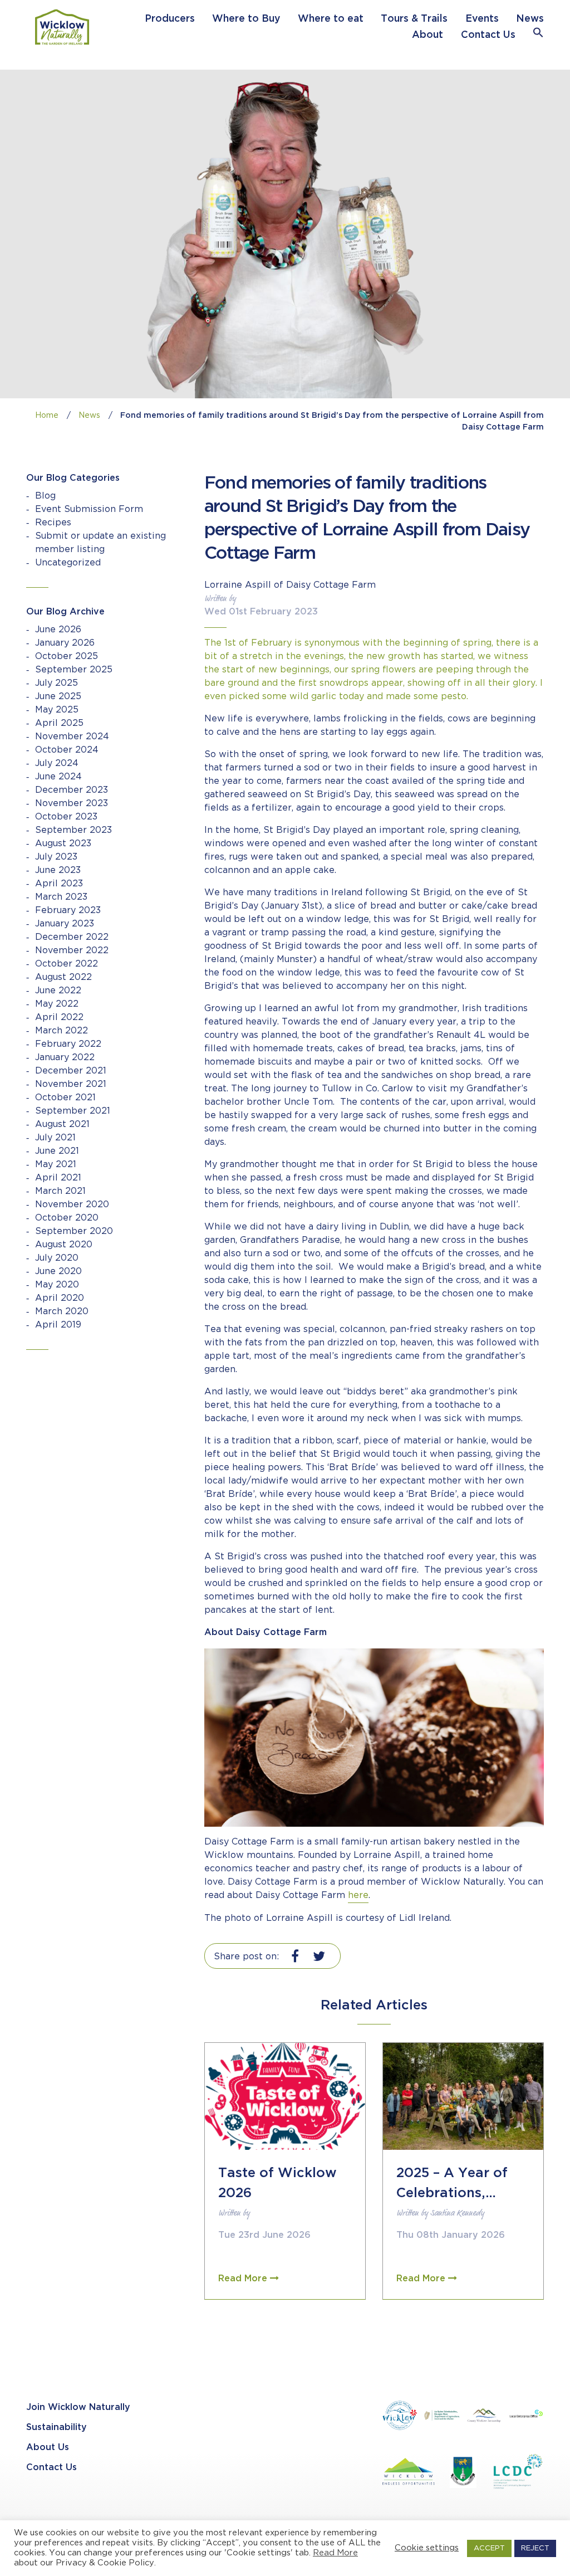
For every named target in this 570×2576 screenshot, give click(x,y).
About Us (48, 2448)
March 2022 (62, 1031)
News (530, 19)
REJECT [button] (535, 2548)
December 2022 (72, 937)
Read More (335, 2553)
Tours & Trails (414, 19)
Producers (170, 19)
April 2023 (59, 884)
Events (482, 19)
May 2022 (57, 1004)
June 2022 (58, 991)
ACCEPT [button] (489, 2548)
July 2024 (57, 763)
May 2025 (57, 710)
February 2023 (68, 911)
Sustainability (56, 2428)
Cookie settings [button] (427, 2548)
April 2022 (59, 1018)
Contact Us (488, 35)
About (427, 35)
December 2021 (71, 1071)
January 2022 (65, 1058)
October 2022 (67, 964)
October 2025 (67, 657)
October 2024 (67, 750)
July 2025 (56, 683)
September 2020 (74, 1231)
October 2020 (67, 1218)
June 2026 (58, 630)
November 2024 (72, 737)
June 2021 (57, 1151)
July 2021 (55, 1138)
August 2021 (62, 1124)
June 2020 (58, 1272)
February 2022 (68, 1044)
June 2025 (58, 697)
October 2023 (66, 817)
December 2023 (72, 790)
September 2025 (74, 670)
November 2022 (72, 951)
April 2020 (60, 1298)
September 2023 (73, 830)
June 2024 (58, 777)
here (358, 1896)
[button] (538, 35)
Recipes (53, 523)
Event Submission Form (89, 509)
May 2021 (56, 1165)
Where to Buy (246, 19)
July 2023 (56, 857)
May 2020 (57, 1285)
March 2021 (60, 1191)
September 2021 (73, 1111)
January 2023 (65, 924)
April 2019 (58, 1325)
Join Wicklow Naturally (78, 2407)
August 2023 (63, 844)
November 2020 (72, 1205)
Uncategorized (68, 563)
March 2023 (61, 897)
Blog (45, 496)
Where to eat (331, 19)
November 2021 (71, 1084)
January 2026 (65, 643)
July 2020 (57, 1258)
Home (47, 416)
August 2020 (64, 1245)
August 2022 (63, 977)
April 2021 (58, 1178)
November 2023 (72, 804)
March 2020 (62, 1312)
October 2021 (65, 1098)
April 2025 (59, 723)
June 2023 (58, 870)
